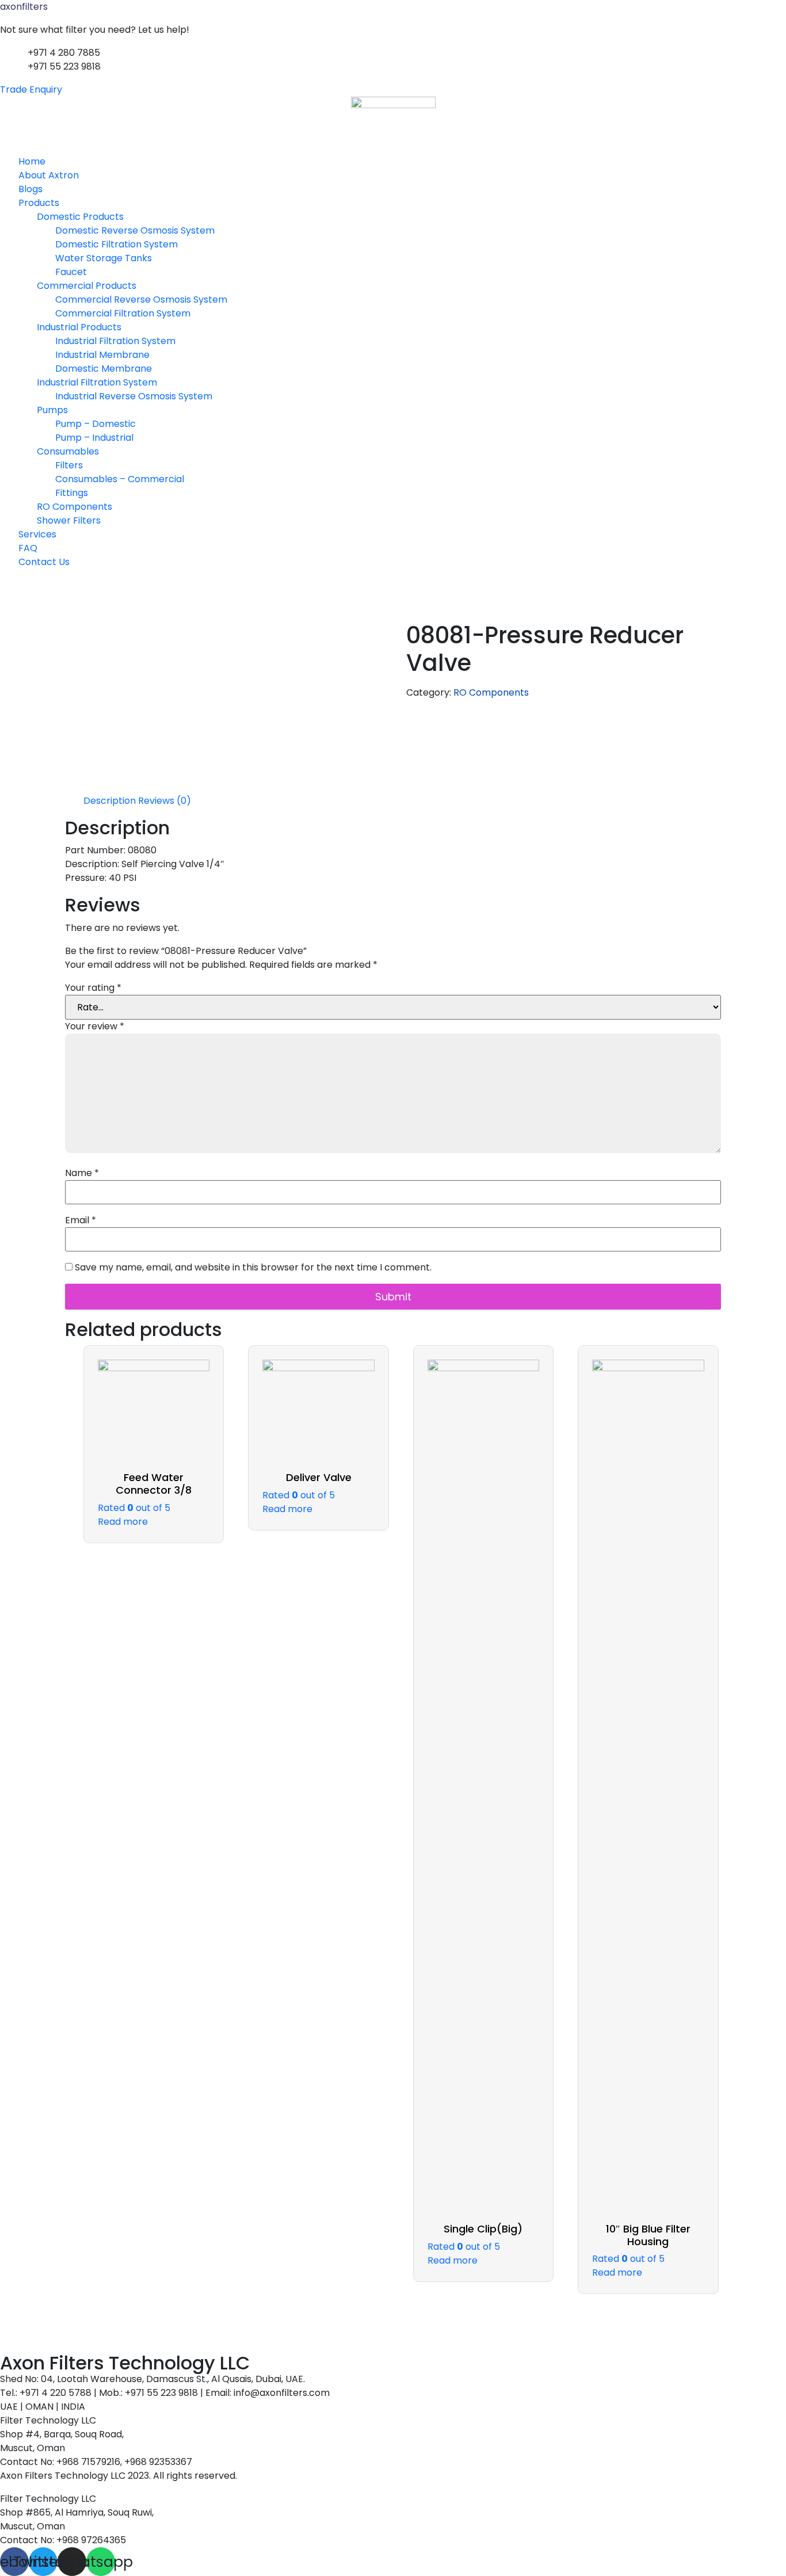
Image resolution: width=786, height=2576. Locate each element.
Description (110, 801)
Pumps (52, 410)
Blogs (30, 189)
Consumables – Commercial (120, 479)
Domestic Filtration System (117, 244)
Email (81, 1220)
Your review (95, 1026)
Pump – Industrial (94, 438)
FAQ (28, 548)
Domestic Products (80, 217)
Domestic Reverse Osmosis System (135, 230)
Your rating (93, 988)
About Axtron (49, 175)
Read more (123, 1522)
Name (82, 1173)
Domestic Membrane (104, 369)
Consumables (68, 451)
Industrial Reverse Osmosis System (134, 396)
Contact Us (44, 562)
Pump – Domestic (96, 424)
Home (32, 161)
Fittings (72, 493)
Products (39, 203)
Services (37, 534)
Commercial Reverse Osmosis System (141, 299)
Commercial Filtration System (123, 313)
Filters (69, 465)
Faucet (71, 272)
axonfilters (24, 7)
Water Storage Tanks (104, 258)
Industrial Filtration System (115, 341)
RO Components (75, 507)
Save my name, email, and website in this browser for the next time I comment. (253, 1268)
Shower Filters (69, 520)
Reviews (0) (165, 801)
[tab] (110, 801)
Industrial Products (79, 327)
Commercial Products (87, 286)
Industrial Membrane (102, 355)
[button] (393, 148)
